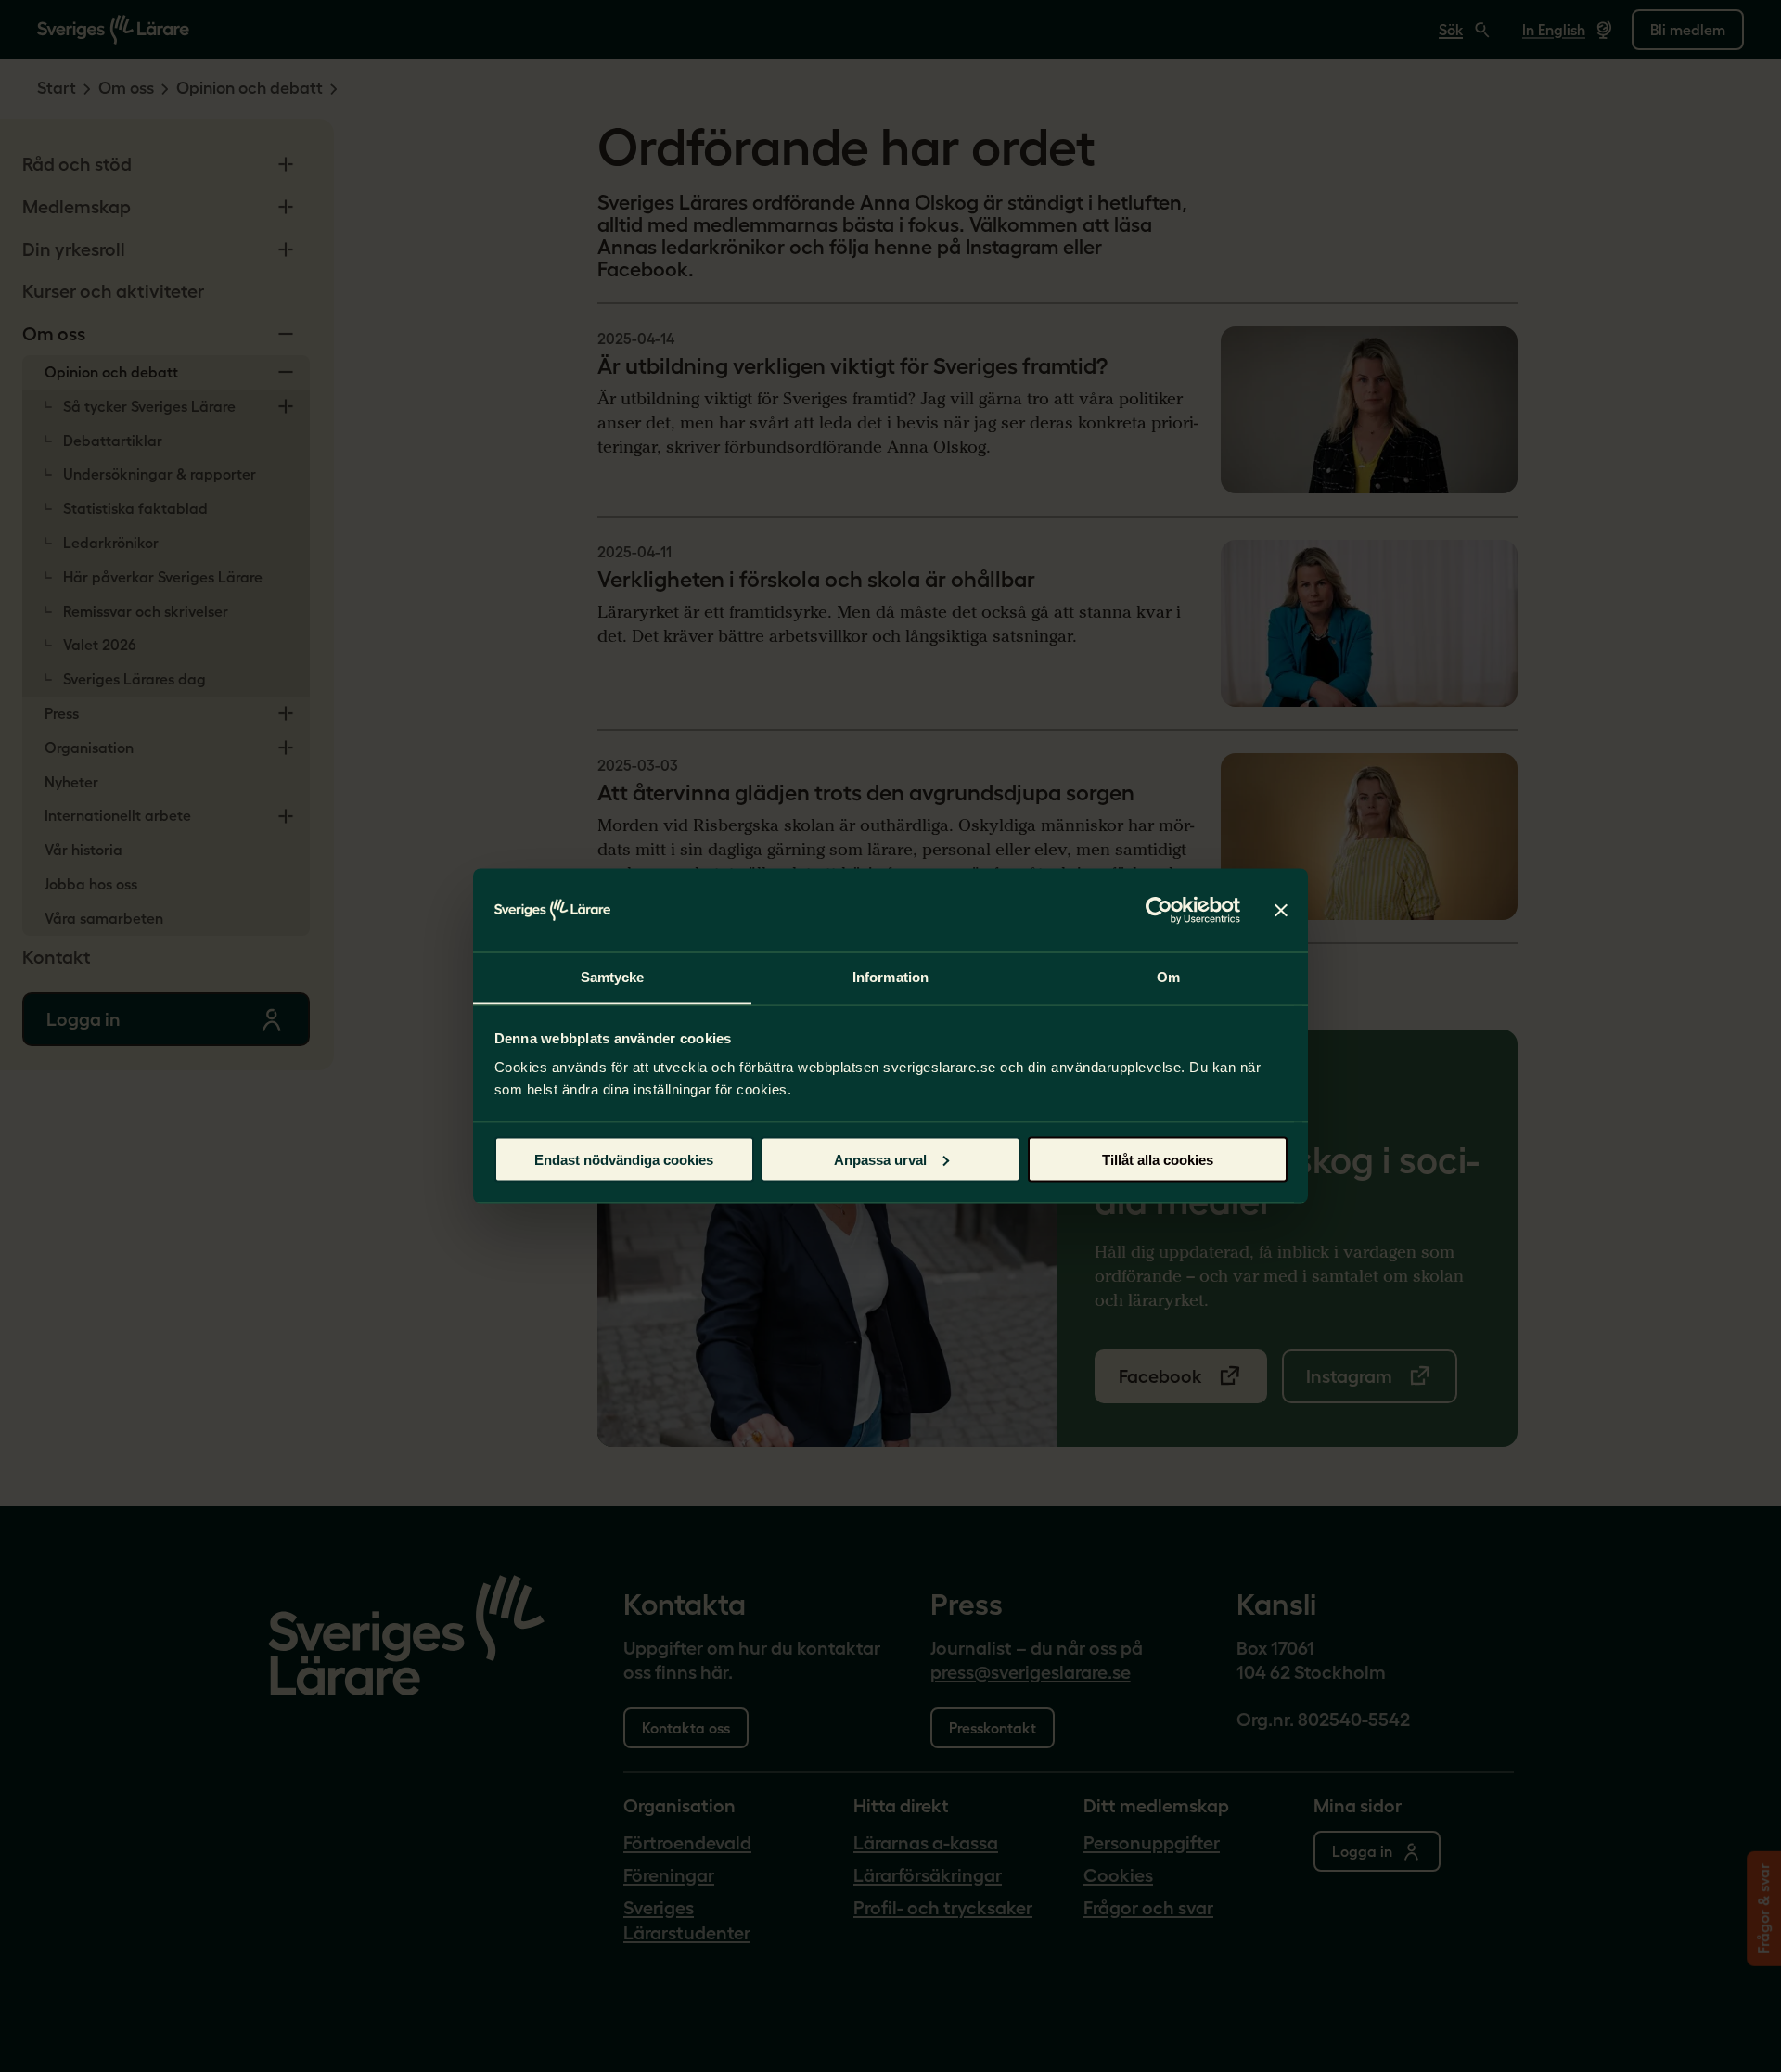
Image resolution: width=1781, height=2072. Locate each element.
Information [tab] (890, 977)
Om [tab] (1168, 977)
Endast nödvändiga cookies (624, 1159)
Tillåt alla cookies (1158, 1159)
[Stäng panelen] (1281, 910)
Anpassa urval (880, 1159)
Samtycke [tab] (613, 977)
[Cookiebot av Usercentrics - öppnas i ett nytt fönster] (1159, 910)
